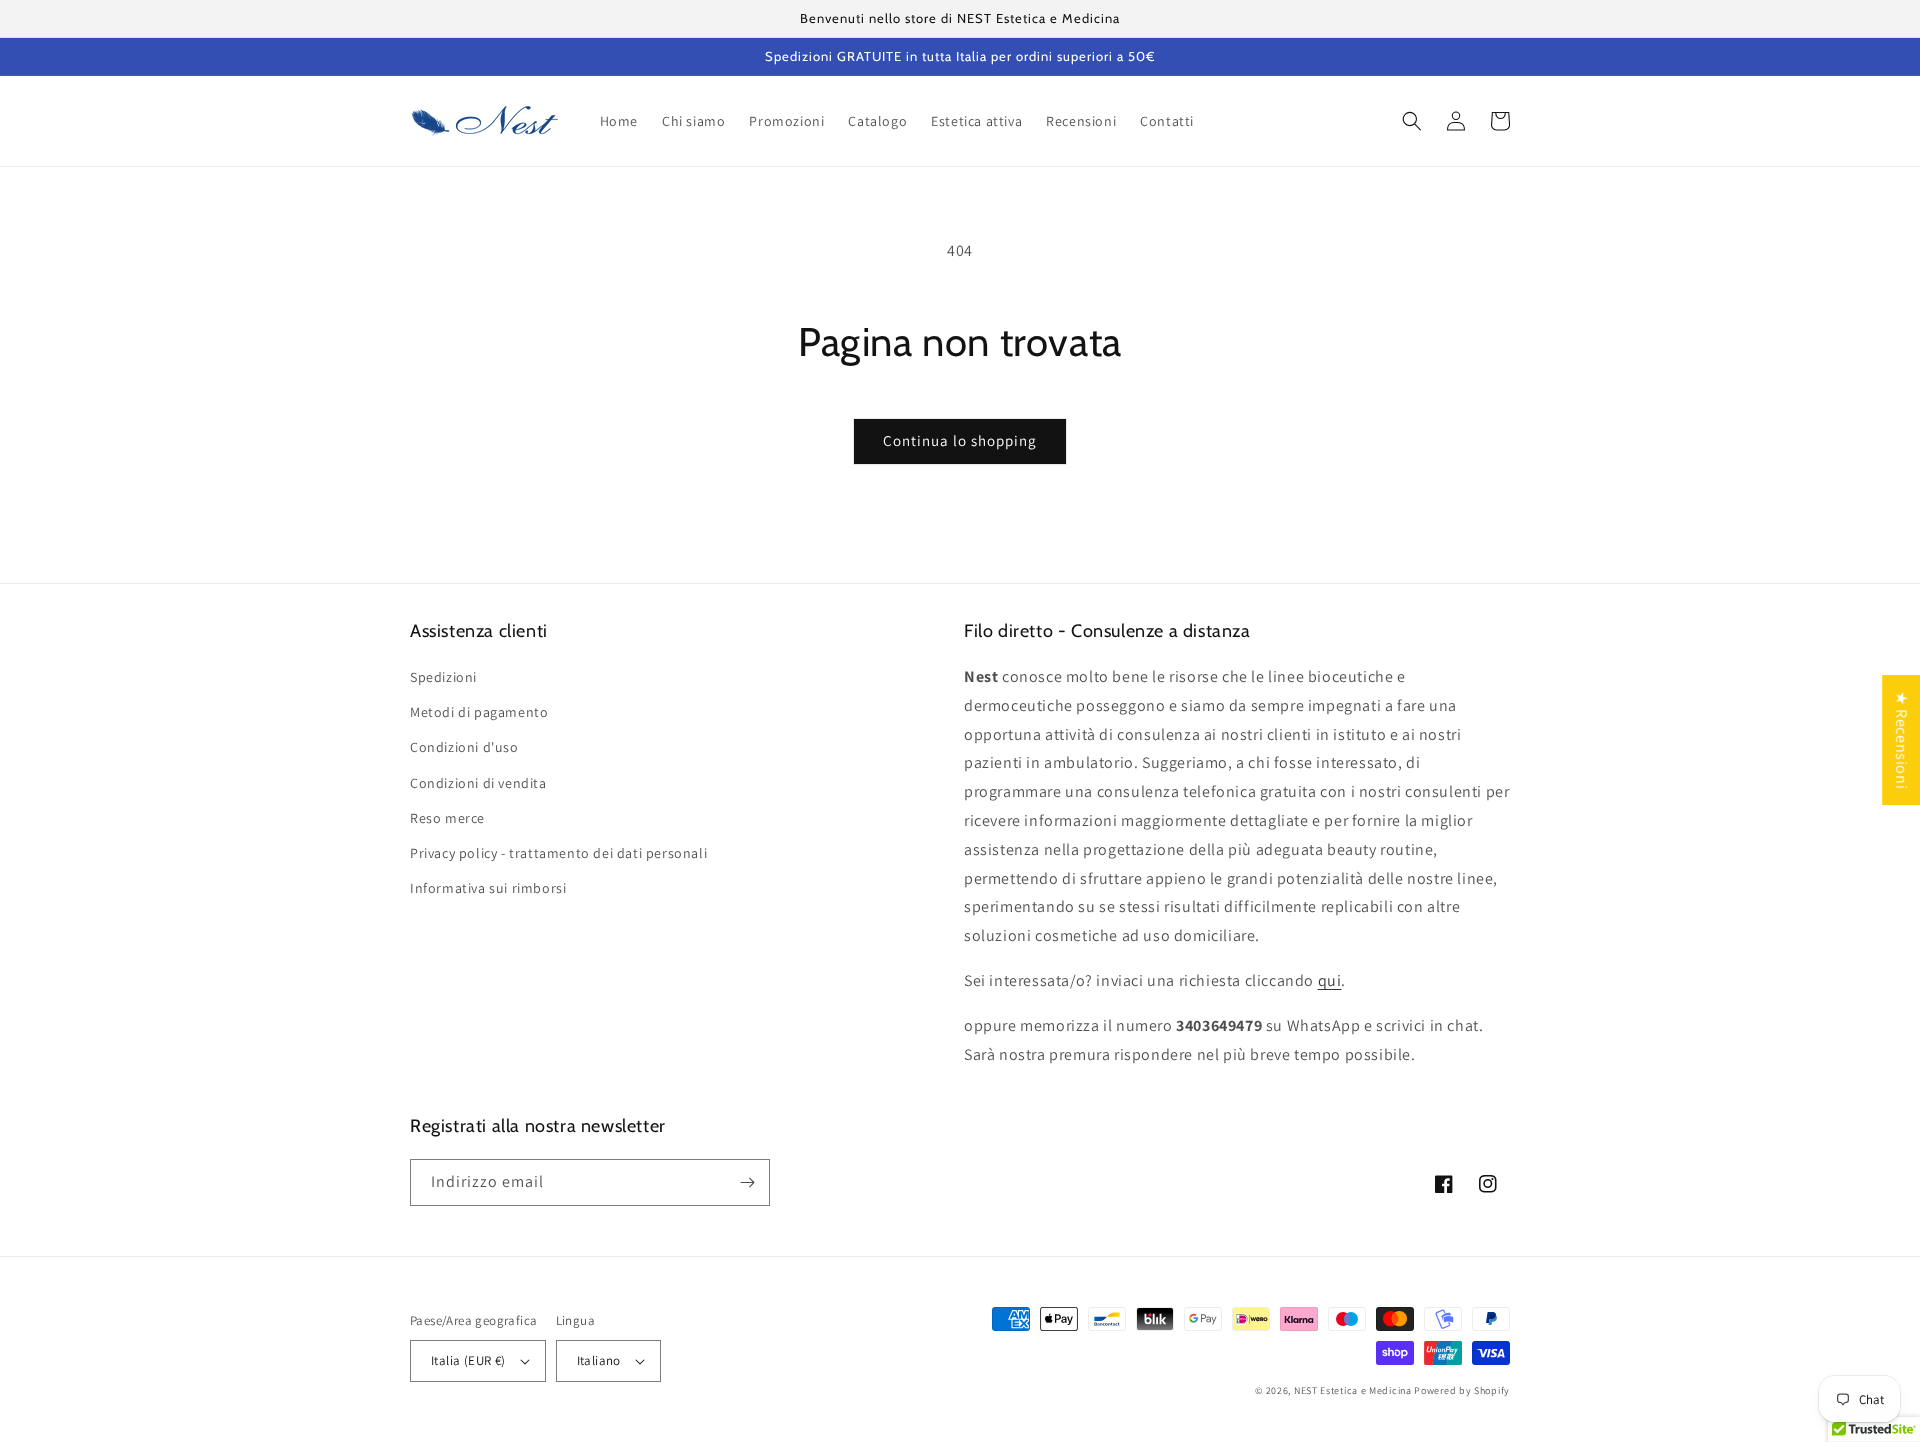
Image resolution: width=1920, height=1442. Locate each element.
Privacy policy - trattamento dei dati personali (558, 853)
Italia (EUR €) (468, 1360)
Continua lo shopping (960, 440)
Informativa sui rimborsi (488, 888)
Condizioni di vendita (478, 783)
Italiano (599, 1360)
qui (1330, 980)
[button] (1412, 121)
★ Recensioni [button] (1901, 740)
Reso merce (447, 818)
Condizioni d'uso (464, 747)
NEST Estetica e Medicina (1353, 1390)
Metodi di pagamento (479, 712)
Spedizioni (443, 677)
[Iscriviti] (747, 1182)
